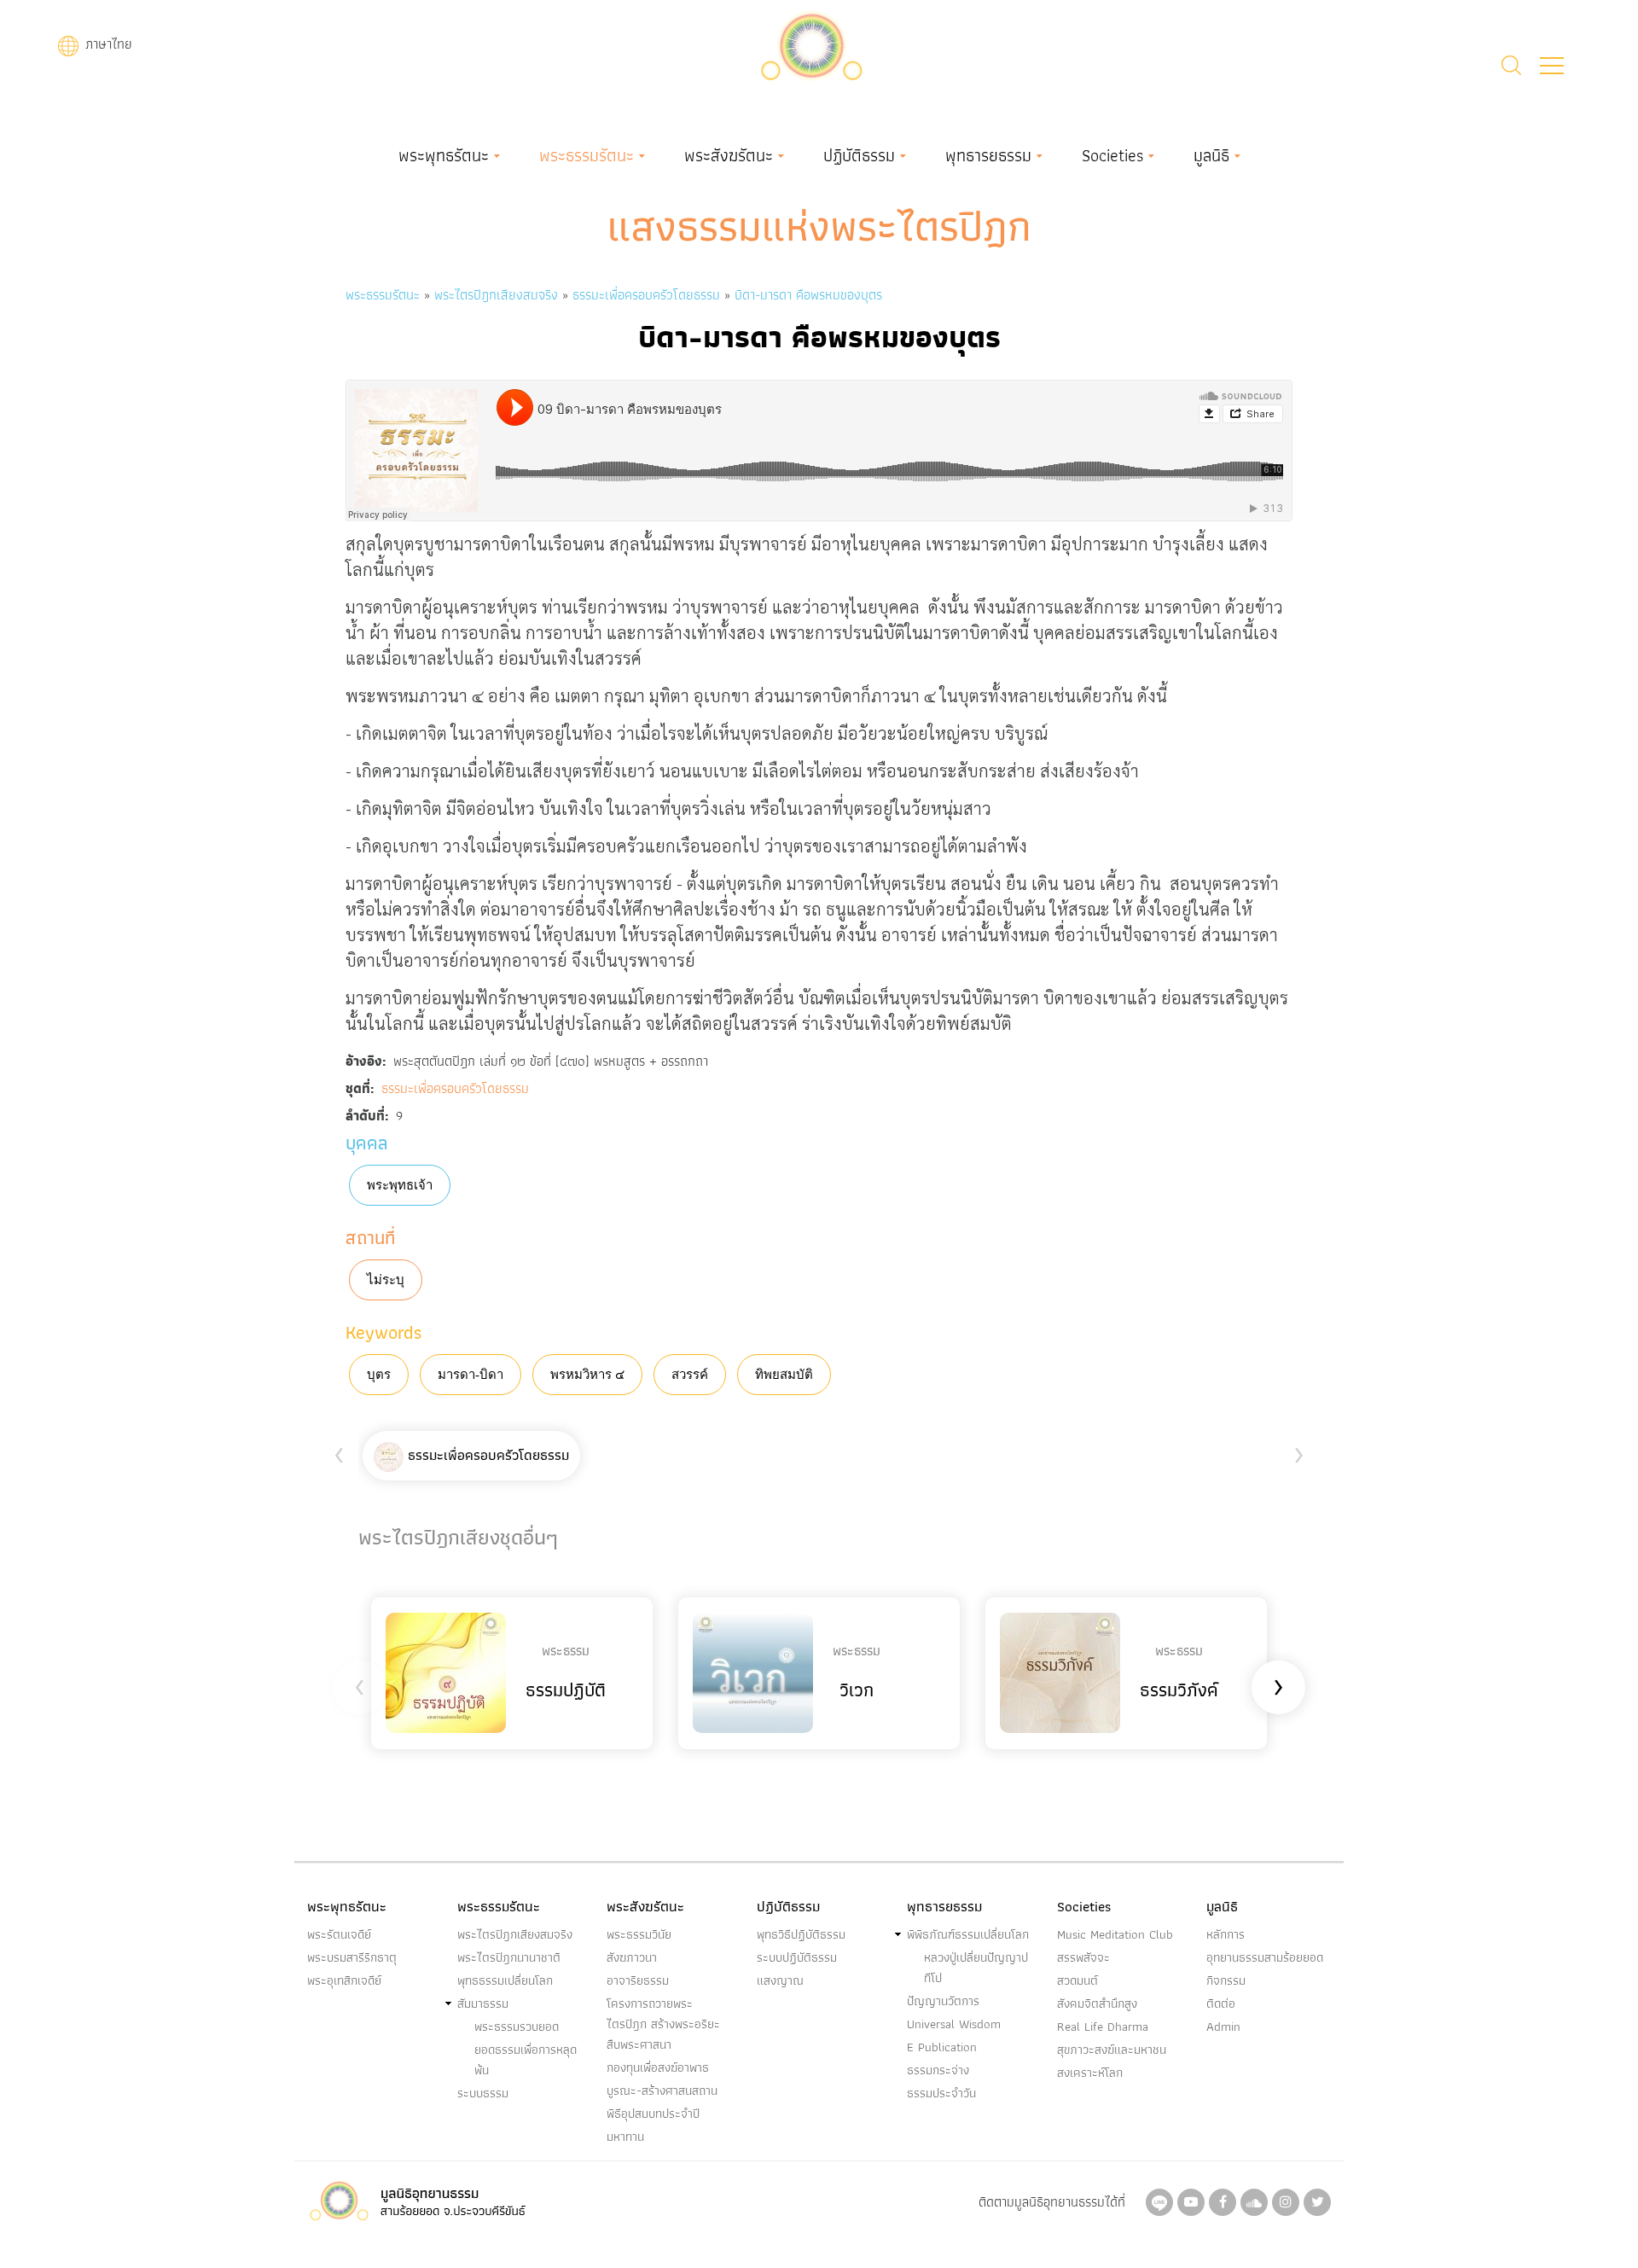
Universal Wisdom (954, 2024)
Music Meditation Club (1115, 1934)
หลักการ (1226, 1934)
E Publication (942, 2047)
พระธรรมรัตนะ (587, 155)
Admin (1223, 2027)
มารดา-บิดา (470, 1375)
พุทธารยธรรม (988, 155)
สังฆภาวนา (632, 1957)
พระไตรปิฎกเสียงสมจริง (498, 295)
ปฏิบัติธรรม (859, 155)
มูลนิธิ (1211, 155)
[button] (1552, 66)
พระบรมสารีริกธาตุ (352, 1957)
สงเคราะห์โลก (1090, 2073)
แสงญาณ (780, 1980)
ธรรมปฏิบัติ (566, 1690)
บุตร (379, 1375)
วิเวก (857, 1690)
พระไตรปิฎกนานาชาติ (509, 1957)
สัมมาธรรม (483, 2003)
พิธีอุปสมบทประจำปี (653, 2114)
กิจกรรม (1226, 1980)
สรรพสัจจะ (1083, 1957)
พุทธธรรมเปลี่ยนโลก (505, 1980)
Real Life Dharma (1103, 2027)
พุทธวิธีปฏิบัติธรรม (801, 1934)
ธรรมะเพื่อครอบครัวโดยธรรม (646, 295)
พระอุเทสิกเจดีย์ (344, 1980)
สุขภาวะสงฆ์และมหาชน (1112, 2050)
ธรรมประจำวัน (941, 2093)
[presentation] (339, 1452)
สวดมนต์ (1077, 1980)
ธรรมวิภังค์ (1179, 1690)
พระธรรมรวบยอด (517, 2027)
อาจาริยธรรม (638, 1980)
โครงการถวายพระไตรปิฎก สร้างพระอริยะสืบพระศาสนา (663, 2024)
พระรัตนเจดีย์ (339, 1934)
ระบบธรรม (483, 2093)
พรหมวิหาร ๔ (587, 1375)
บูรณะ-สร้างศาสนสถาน (662, 2091)
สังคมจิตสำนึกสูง (1097, 2003)
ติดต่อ (1221, 2003)
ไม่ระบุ (386, 1280)
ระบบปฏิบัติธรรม (797, 1957)
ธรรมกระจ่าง (938, 2070)
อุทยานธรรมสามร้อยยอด (1265, 1957)
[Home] (811, 44)
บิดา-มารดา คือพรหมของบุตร (808, 295)
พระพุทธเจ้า (400, 1185)
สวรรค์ (690, 1375)
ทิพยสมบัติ (784, 1375)
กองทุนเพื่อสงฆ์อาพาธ (658, 2067)
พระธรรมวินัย (639, 1934)
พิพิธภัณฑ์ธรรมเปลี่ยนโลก (968, 1934)
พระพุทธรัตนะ (444, 155)
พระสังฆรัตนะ (729, 155)
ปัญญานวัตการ (943, 2001)
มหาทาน (625, 2137)
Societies (1112, 155)
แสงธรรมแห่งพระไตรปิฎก (819, 226)
